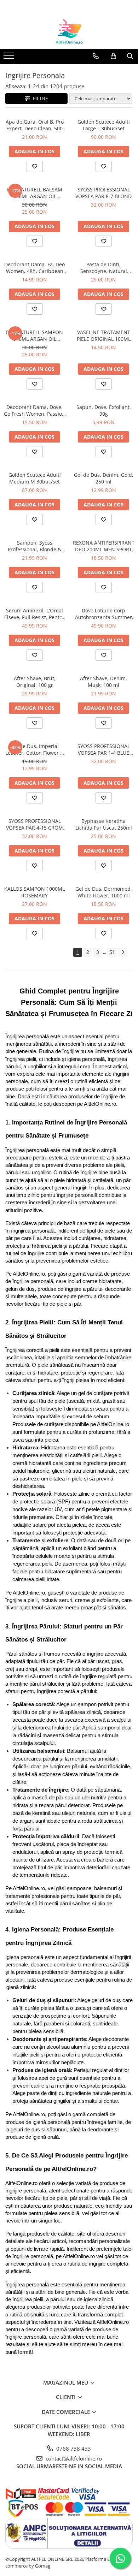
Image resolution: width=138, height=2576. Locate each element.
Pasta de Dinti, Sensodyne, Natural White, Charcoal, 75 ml (103, 268)
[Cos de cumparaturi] (113, 56)
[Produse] (10, 58)
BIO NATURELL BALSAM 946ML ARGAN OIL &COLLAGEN (35, 193)
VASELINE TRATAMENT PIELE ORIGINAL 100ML (104, 336)
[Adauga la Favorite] (35, 166)
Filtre (39, 98)
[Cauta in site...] (130, 56)
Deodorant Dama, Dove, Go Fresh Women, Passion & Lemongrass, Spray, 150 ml (34, 410)
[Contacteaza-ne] (96, 56)
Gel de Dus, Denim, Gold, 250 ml (104, 478)
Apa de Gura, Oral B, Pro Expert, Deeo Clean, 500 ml (35, 125)
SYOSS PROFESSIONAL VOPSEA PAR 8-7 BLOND (103, 193)
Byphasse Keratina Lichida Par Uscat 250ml (104, 824)
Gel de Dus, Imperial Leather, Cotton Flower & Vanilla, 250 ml (34, 749)
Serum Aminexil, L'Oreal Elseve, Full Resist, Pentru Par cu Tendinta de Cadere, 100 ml (34, 614)
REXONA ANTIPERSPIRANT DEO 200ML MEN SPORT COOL (104, 546)
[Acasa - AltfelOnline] (69, 31)
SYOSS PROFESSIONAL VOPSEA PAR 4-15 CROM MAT (34, 824)
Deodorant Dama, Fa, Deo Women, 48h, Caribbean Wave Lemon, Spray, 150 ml (34, 268)
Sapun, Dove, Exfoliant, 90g (104, 410)
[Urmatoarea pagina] (123, 952)
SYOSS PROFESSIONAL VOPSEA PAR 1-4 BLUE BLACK (104, 749)
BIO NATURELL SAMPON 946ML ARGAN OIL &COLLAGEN (34, 336)
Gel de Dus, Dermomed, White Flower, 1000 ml (104, 892)
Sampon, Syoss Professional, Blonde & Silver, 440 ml (34, 546)
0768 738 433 (73, 2449)
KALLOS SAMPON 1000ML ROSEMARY (34, 892)
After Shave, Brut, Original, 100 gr (35, 682)
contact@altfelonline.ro (73, 2458)
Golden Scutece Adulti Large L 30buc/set (104, 125)
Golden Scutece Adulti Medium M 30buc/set (35, 478)
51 (112, 952)
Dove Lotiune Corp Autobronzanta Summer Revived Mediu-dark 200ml (103, 614)
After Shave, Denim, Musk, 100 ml (103, 682)
